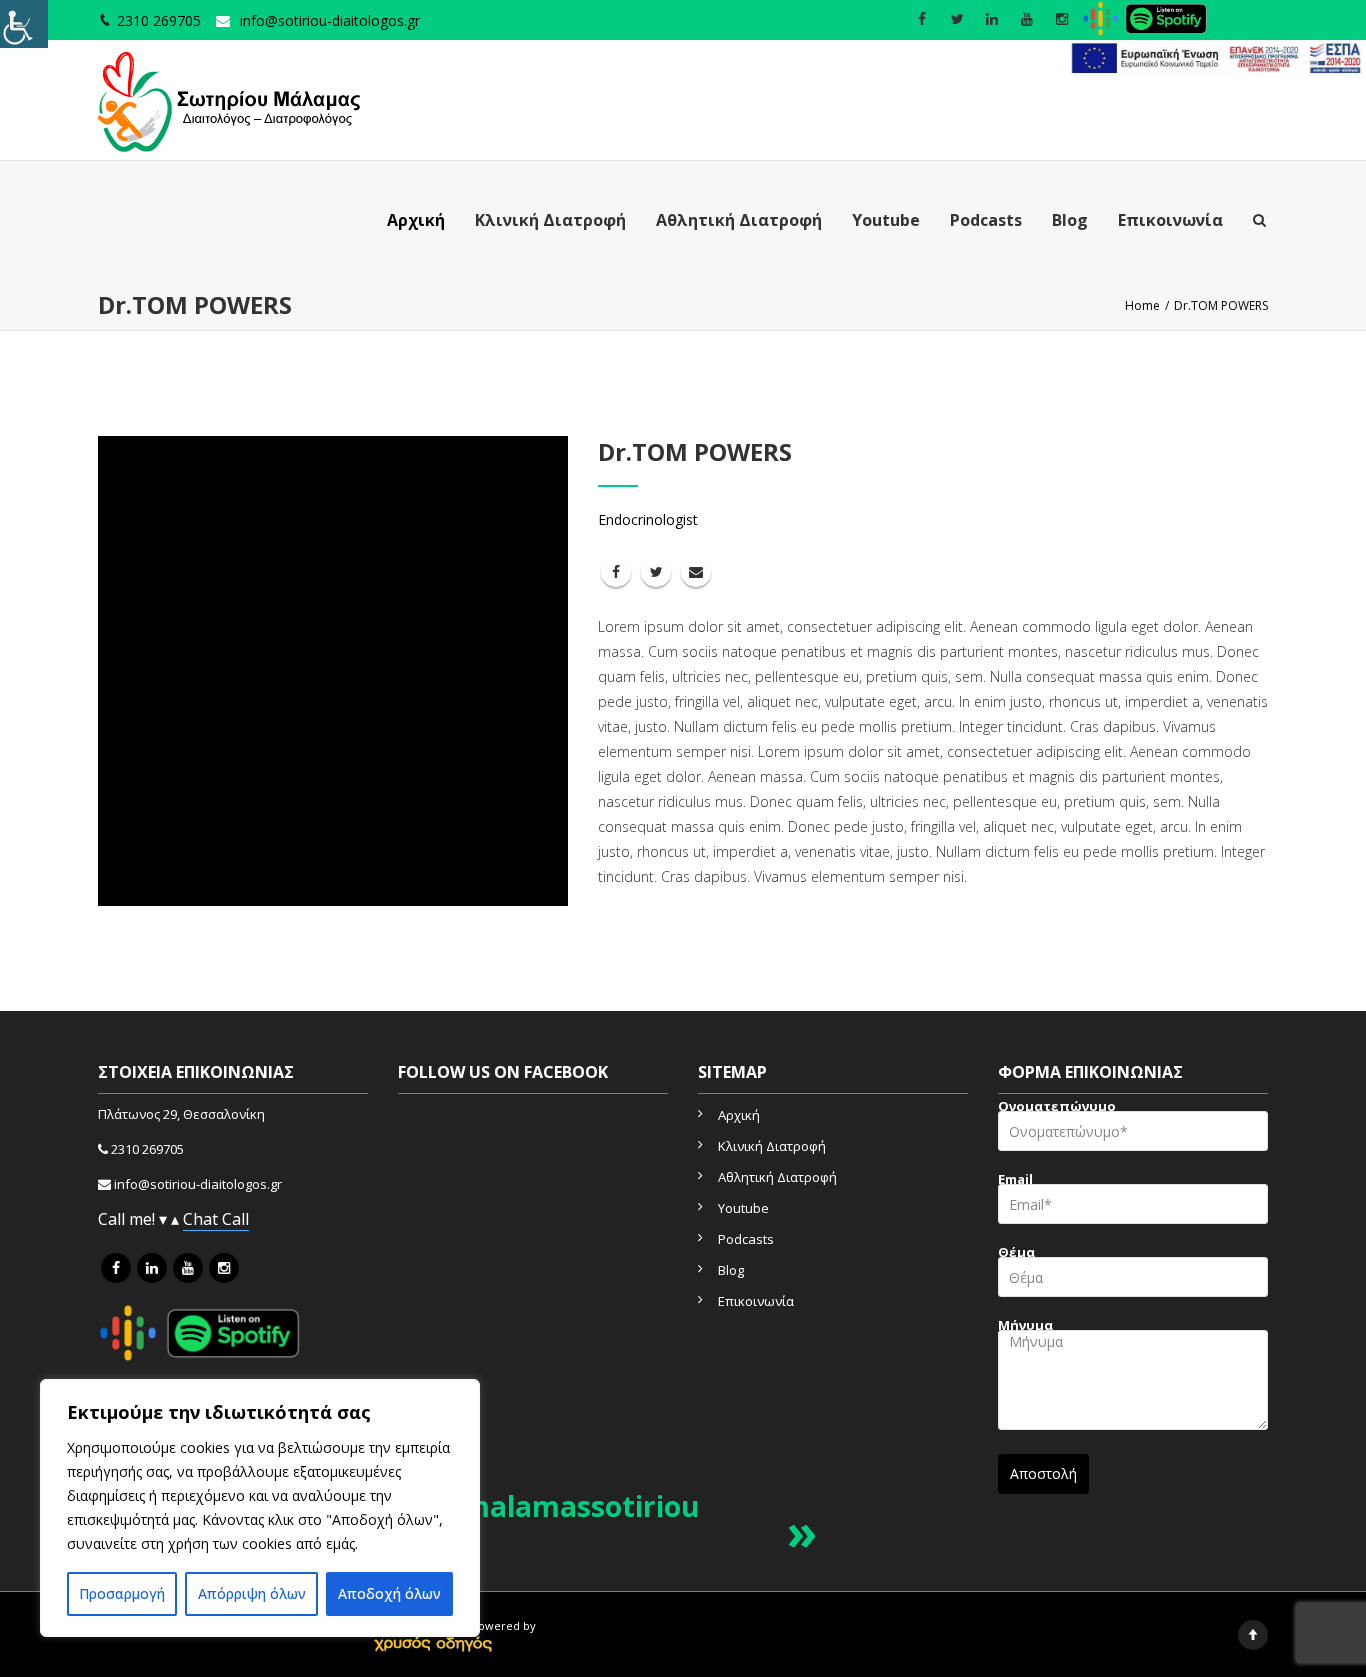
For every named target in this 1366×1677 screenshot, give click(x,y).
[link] (24, 24)
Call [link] (235, 1219)
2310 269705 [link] (147, 1149)
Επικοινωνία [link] (1170, 220)
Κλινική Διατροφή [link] (550, 220)
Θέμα (1016, 1254)
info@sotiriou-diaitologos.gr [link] (330, 20)
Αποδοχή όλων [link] (389, 1593)
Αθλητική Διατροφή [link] (739, 220)
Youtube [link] (886, 220)
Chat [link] (202, 1219)
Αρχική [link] (416, 220)
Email (1015, 1181)
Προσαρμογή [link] (122, 1593)
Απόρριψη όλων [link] (252, 1593)
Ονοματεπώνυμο (1057, 1108)
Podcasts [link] (986, 220)
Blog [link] (1070, 220)
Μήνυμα (1025, 1327)
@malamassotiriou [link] (568, 1506)
